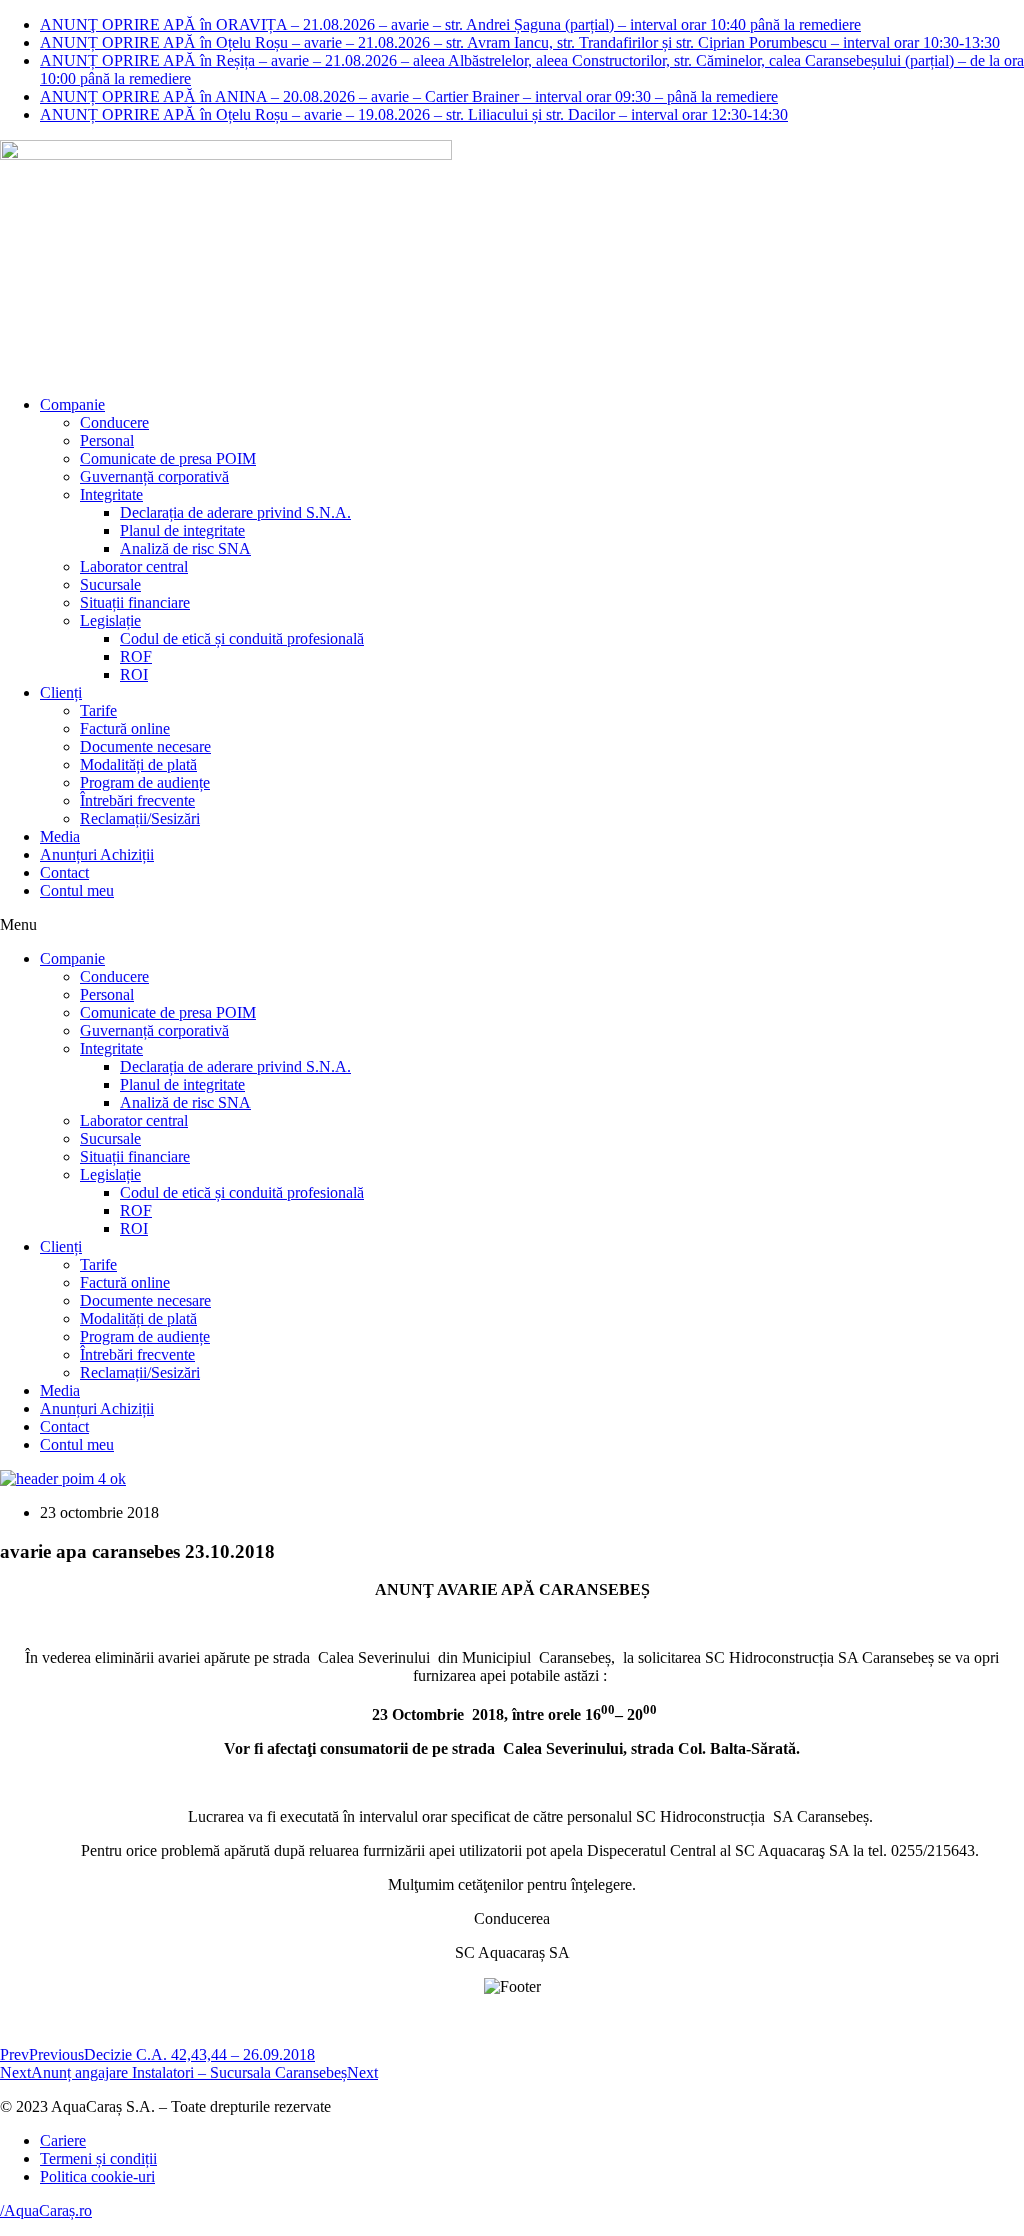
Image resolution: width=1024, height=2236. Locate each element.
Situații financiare (135, 602)
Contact (64, 872)
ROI (134, 674)
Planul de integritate (182, 530)
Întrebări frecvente (137, 800)
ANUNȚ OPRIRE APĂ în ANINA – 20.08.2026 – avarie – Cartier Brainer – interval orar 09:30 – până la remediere (409, 96)
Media (60, 836)
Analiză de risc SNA (185, 548)
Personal (107, 440)
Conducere (114, 422)
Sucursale (110, 584)
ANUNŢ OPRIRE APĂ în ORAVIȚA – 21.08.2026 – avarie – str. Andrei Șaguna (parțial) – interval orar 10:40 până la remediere (450, 24)
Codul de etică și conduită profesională (242, 638)
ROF (136, 656)
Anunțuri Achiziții (97, 854)
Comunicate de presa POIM (168, 458)
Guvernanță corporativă (154, 476)
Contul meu (77, 890)
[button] (512, 925)
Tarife (98, 710)
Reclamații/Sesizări (140, 818)
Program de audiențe (145, 782)
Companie (72, 404)
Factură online (125, 728)
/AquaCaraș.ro (46, 2210)
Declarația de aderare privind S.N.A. (235, 512)
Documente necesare (145, 746)
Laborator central (134, 566)
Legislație (110, 620)
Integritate (111, 494)
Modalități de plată (138, 764)
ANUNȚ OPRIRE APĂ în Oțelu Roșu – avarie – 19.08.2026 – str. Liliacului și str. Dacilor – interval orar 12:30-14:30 (414, 114)
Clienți (61, 692)
